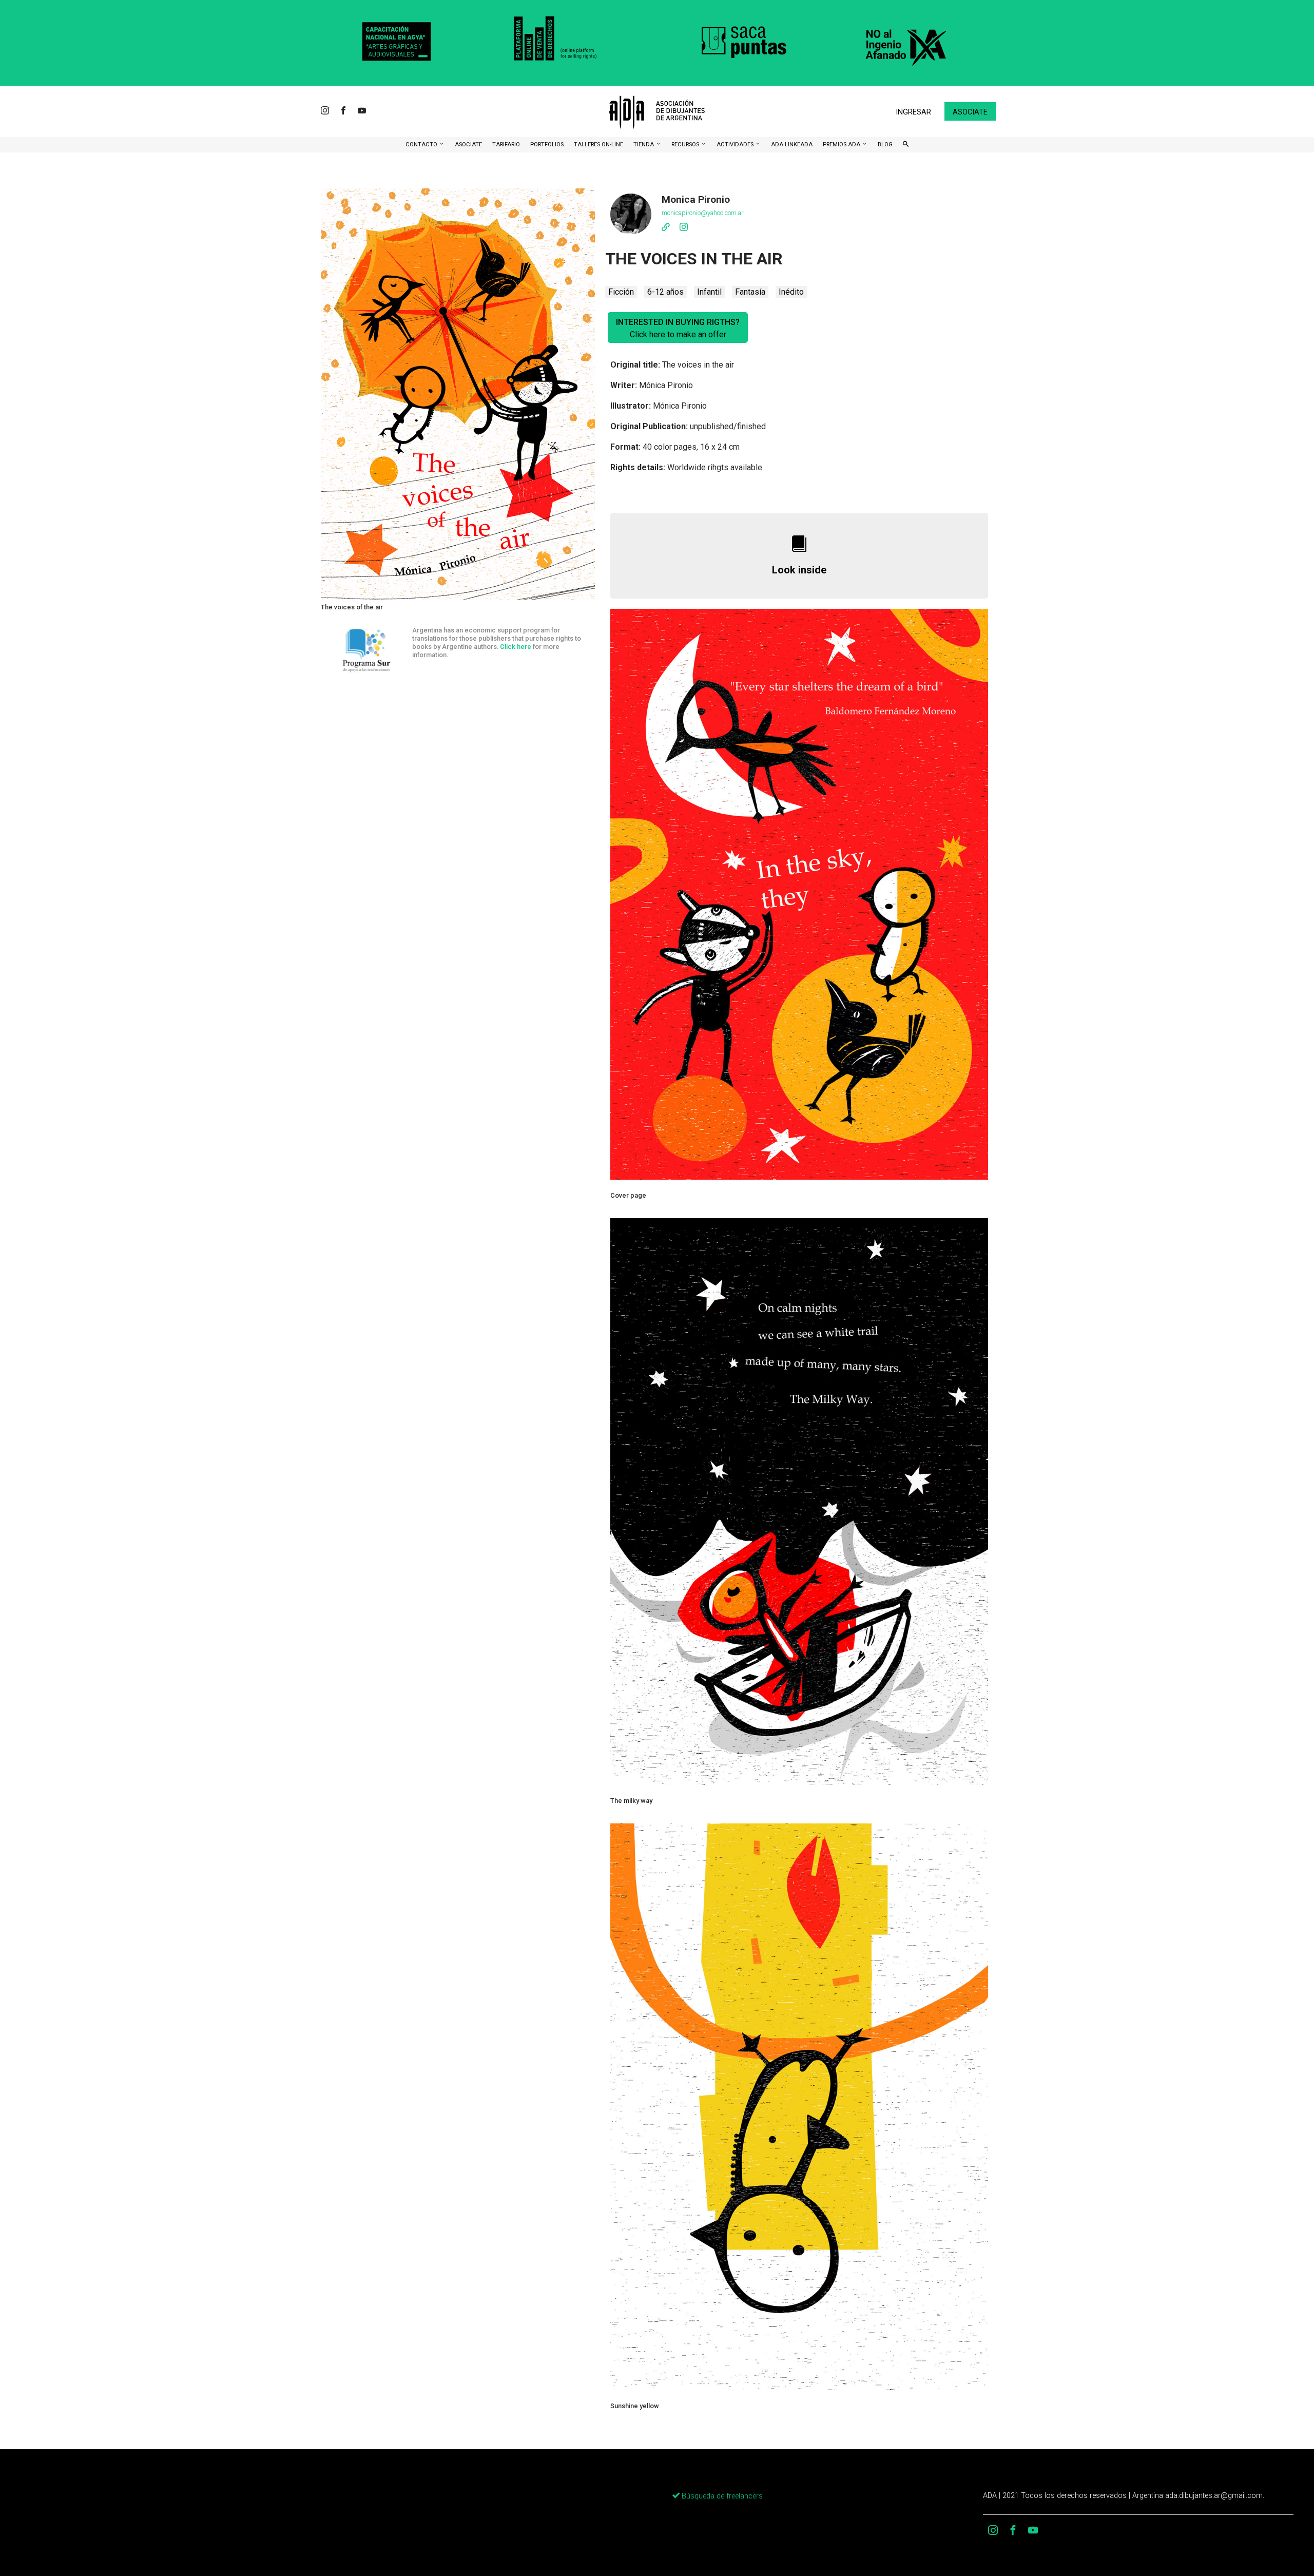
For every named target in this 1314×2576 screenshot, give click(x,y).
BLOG (885, 145)
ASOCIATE (468, 145)
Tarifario (506, 145)
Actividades (736, 145)
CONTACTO (422, 145)
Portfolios (547, 145)
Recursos (686, 145)
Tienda (644, 145)
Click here (516, 647)
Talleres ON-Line (598, 145)
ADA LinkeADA (792, 145)
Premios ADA (842, 145)
